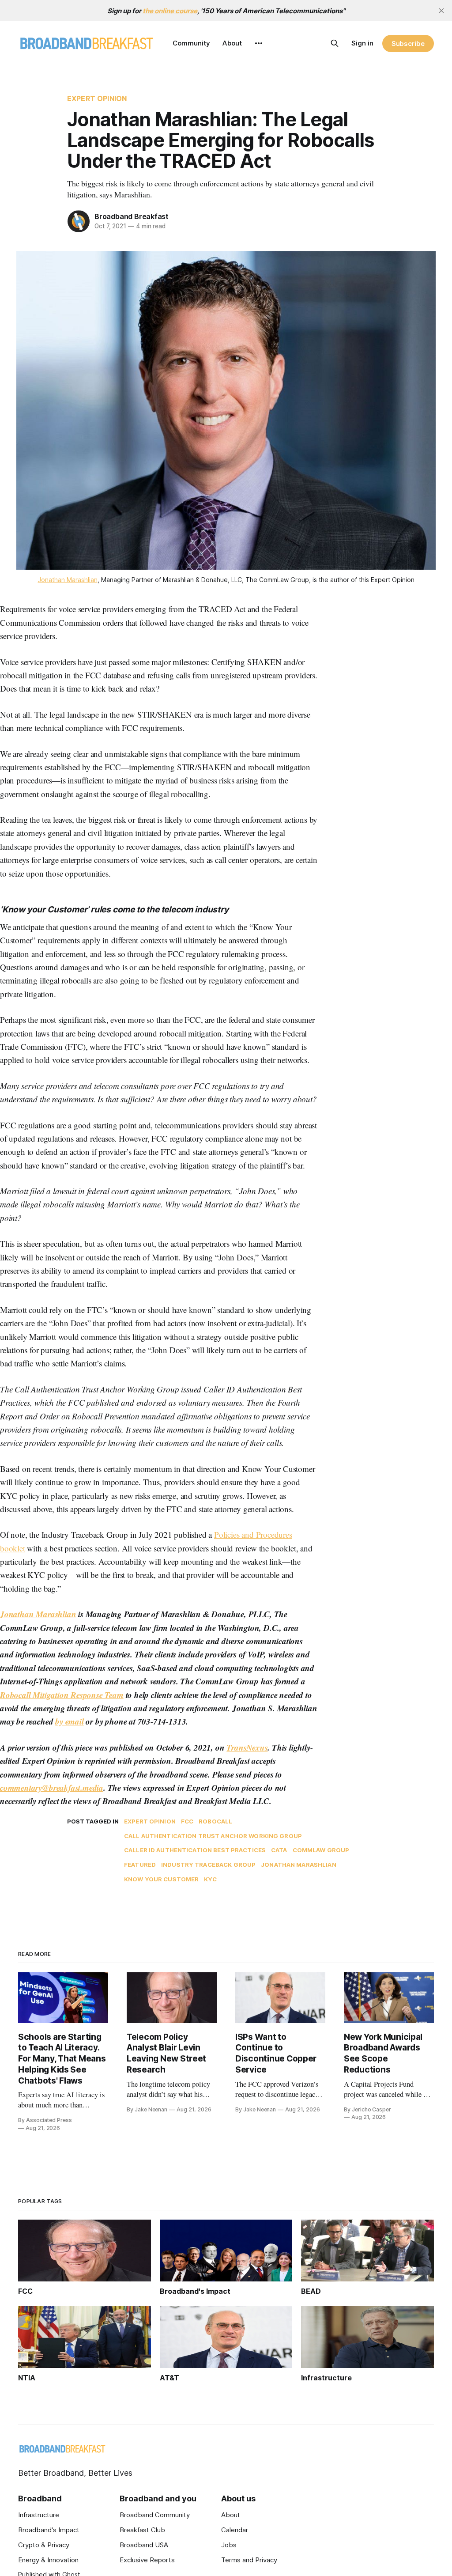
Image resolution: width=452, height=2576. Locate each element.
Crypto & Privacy (44, 2545)
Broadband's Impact (49, 2530)
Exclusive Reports (147, 2560)
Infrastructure (39, 2515)
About (232, 43)
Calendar (235, 2530)
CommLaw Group (321, 1850)
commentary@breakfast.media (52, 1787)
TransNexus (247, 1747)
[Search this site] (335, 43)
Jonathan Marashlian (68, 580)
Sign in (362, 43)
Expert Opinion (97, 98)
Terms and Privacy (249, 2560)
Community (191, 43)
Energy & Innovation (48, 2560)
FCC (187, 1821)
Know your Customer (161, 1879)
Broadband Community (155, 2515)
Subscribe (408, 44)
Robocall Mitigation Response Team (62, 1695)
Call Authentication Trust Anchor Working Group (213, 1836)
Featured (140, 1865)
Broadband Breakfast (132, 216)
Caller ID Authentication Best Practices (195, 1850)
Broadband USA (144, 2545)
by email (69, 1721)
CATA (279, 1850)
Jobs (229, 2545)
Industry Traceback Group (208, 1865)
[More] (259, 43)
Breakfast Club (142, 2530)
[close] (441, 11)
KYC (210, 1879)
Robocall (215, 1821)
